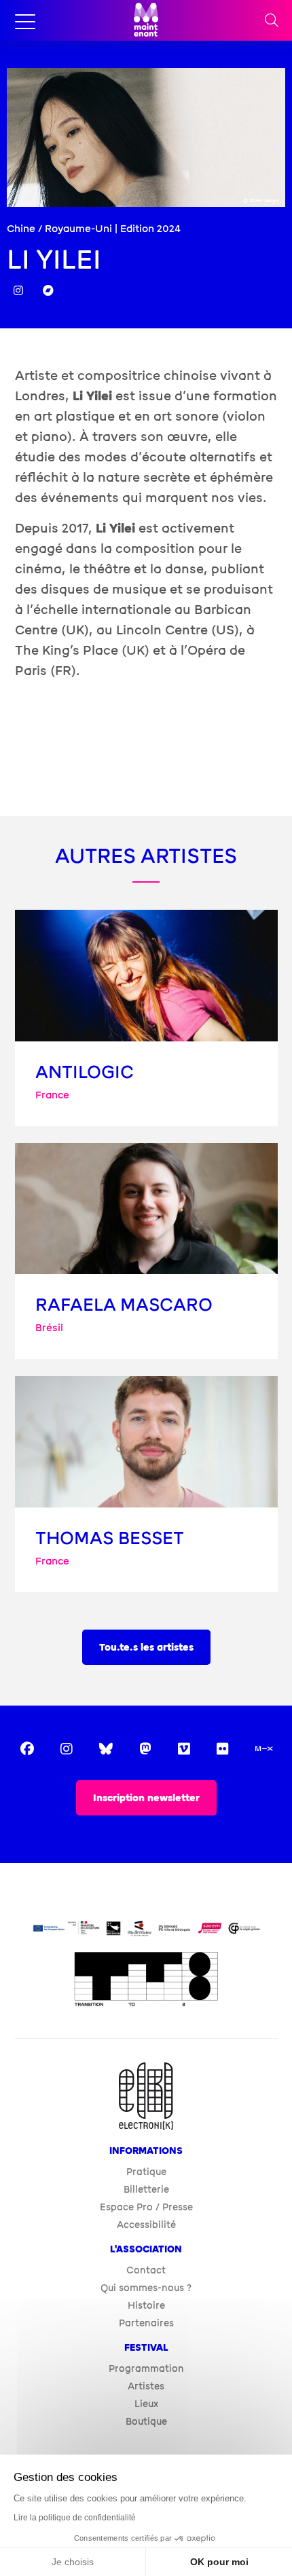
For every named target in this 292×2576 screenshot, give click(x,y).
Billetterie (146, 2189)
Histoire (146, 2305)
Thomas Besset (110, 1538)
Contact (146, 2270)
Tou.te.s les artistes (146, 1648)
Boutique (146, 2421)
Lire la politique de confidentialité (75, 2518)
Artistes (146, 2386)
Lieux (146, 2403)
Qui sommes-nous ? (146, 2287)
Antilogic (85, 1072)
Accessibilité (146, 2224)
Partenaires (146, 2323)
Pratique (146, 2171)
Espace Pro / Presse (146, 2207)
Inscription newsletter (146, 1798)
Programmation (146, 2368)
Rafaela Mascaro (124, 1305)
